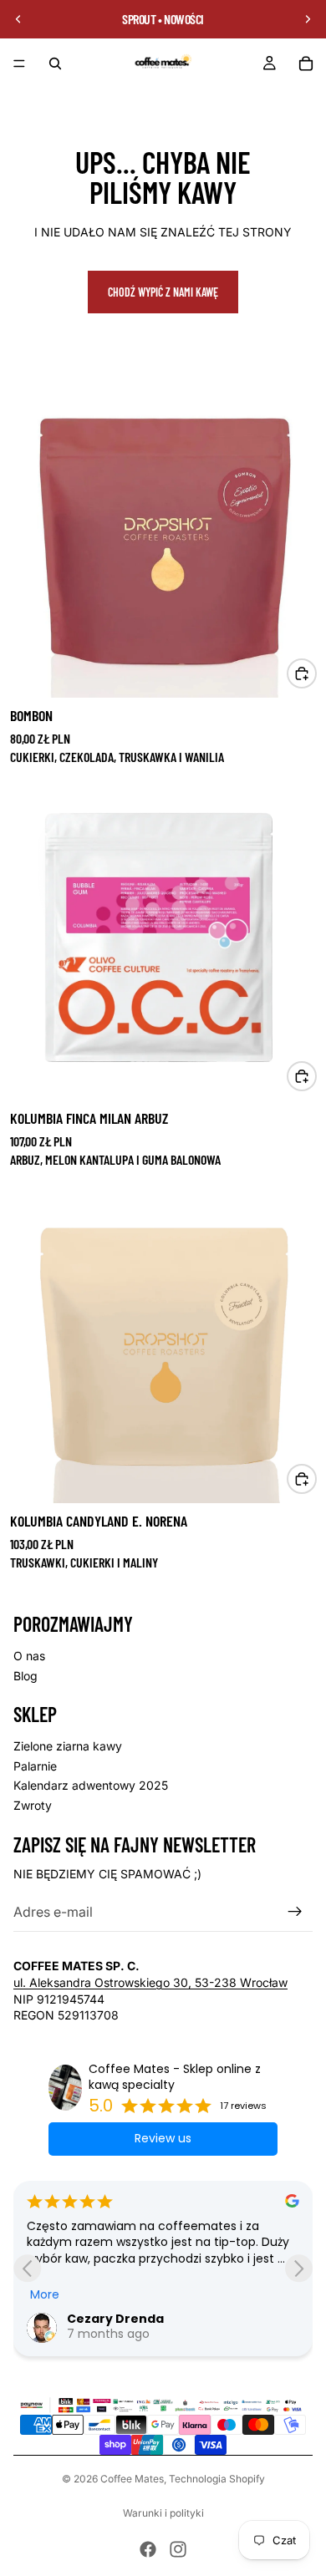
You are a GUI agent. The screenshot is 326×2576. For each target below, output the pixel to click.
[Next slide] (299, 2268)
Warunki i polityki (163, 2513)
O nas (29, 1656)
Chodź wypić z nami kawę (163, 292)
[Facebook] (148, 2549)
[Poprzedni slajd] (18, 19)
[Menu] (19, 64)
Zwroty (33, 1805)
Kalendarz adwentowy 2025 (91, 1785)
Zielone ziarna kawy (68, 1746)
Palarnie (35, 1766)
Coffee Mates (132, 2479)
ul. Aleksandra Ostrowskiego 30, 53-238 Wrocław (150, 1982)
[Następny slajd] (308, 19)
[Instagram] (178, 2549)
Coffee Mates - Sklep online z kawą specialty (175, 2078)
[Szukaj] (55, 64)
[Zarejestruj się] (295, 1912)
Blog (25, 1676)
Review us (163, 2138)
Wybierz (316, 673)
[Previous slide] (27, 2268)
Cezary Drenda (115, 2319)
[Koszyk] (306, 64)
